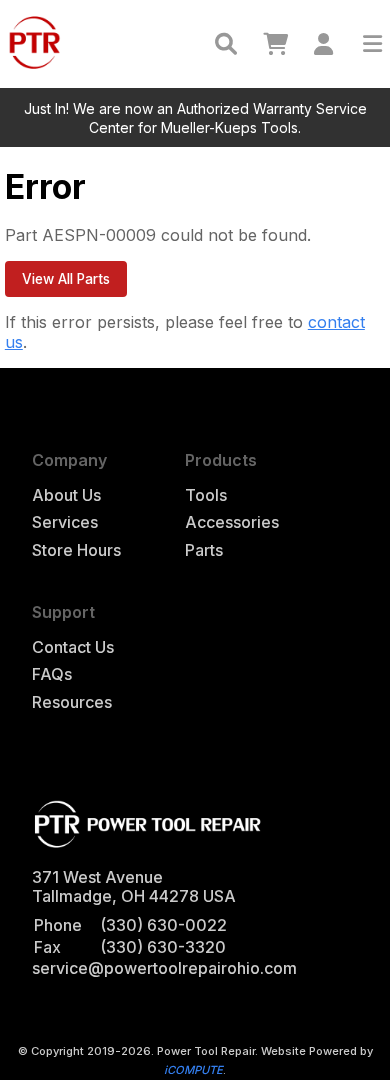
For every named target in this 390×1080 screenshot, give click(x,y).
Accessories (232, 522)
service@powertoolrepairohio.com (164, 968)
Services (65, 522)
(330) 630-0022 (163, 925)
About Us (66, 495)
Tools (206, 495)
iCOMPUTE (193, 1070)
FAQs (52, 674)
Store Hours (76, 550)
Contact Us (73, 647)
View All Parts (66, 279)
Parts (204, 550)
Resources (72, 702)
